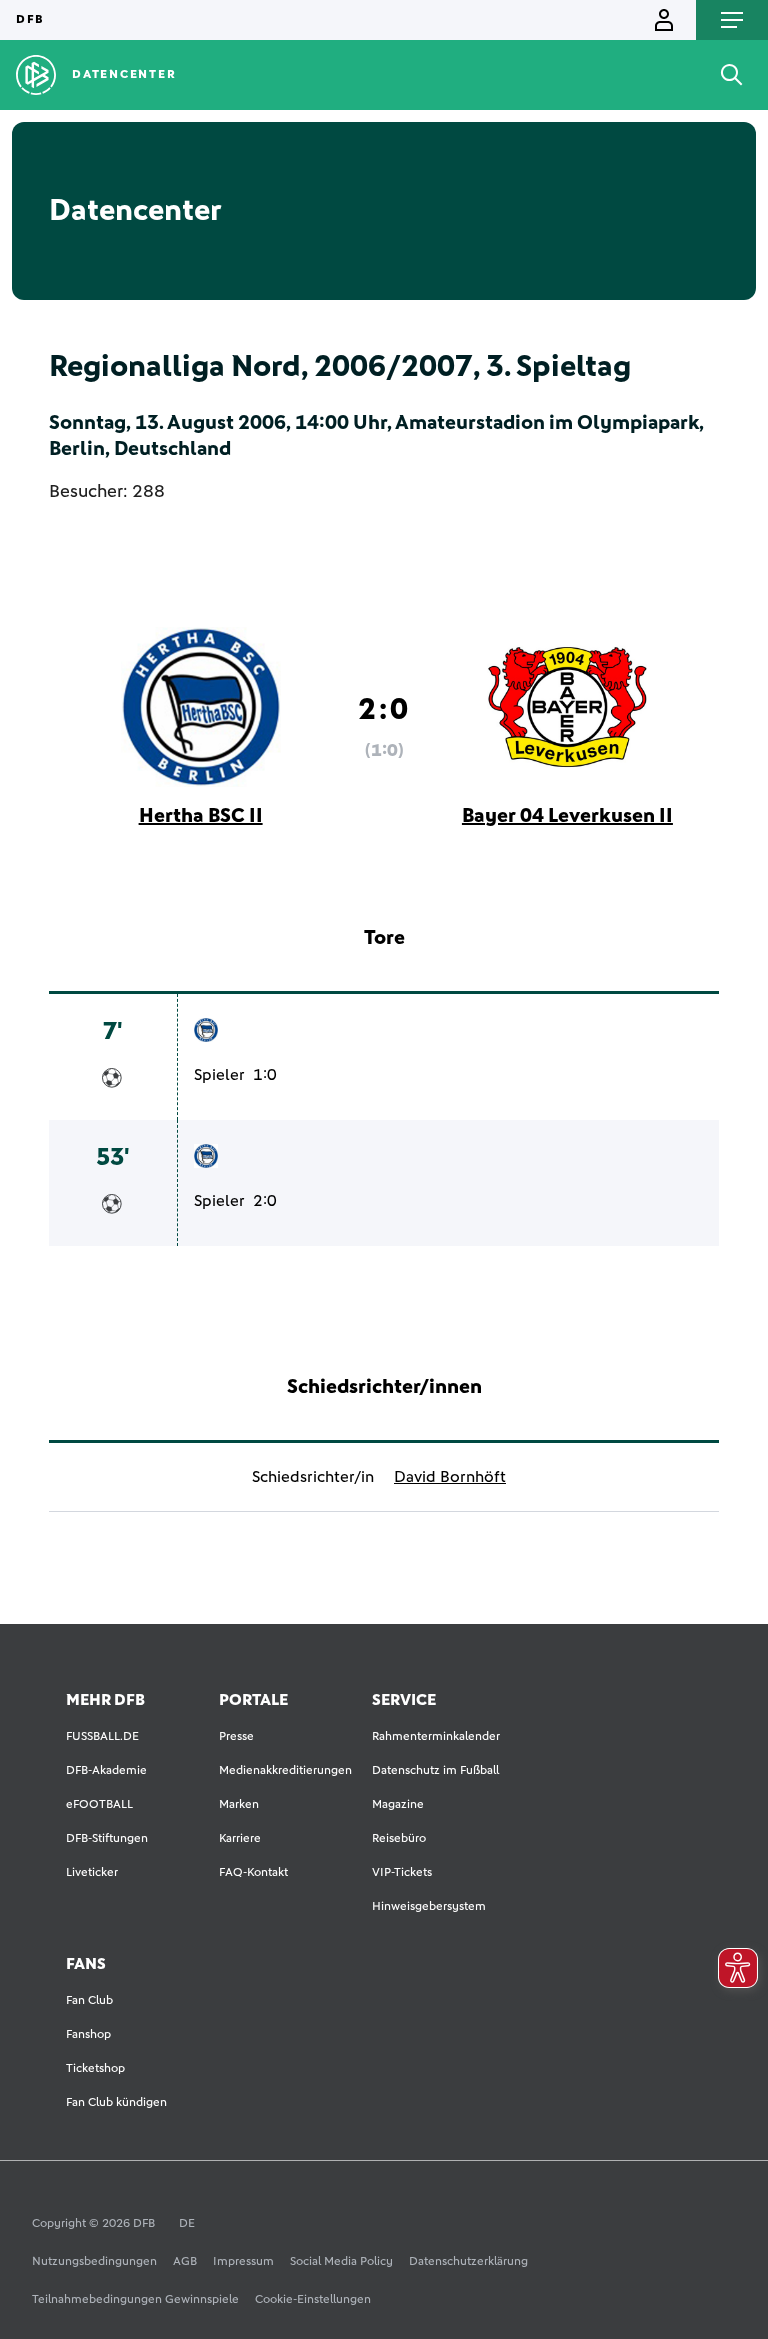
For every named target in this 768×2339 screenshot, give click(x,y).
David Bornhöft (450, 1477)
